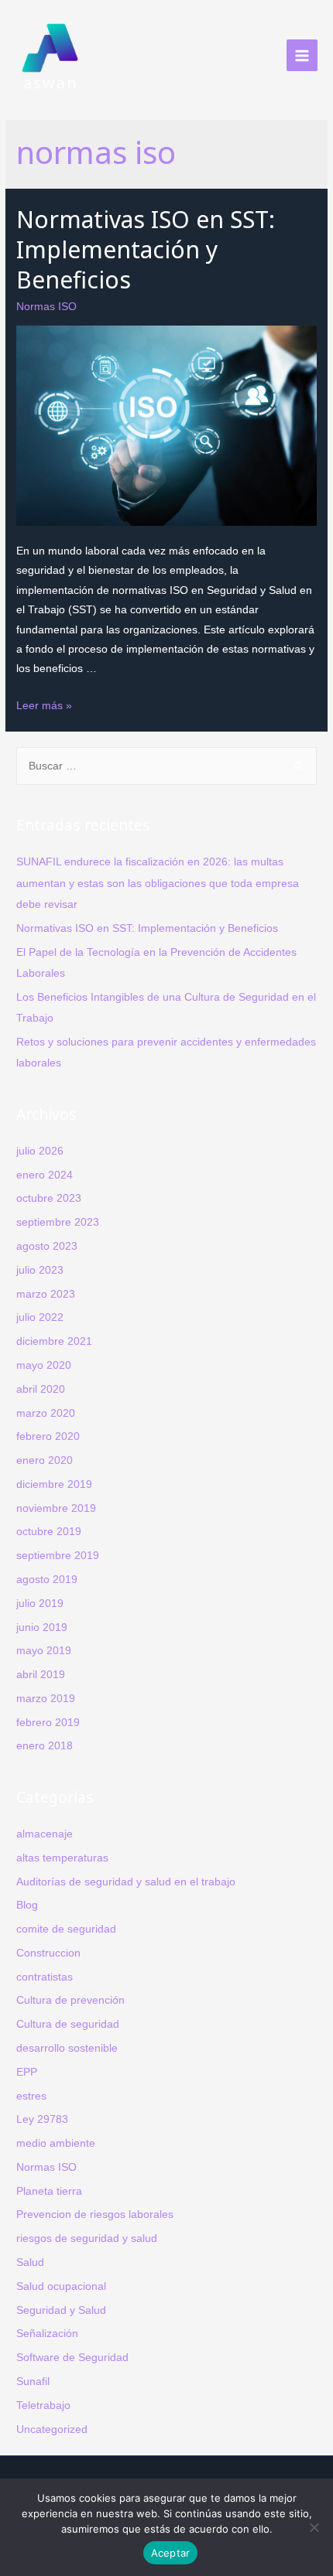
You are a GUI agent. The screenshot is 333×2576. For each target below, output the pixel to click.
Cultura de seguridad (68, 2024)
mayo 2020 (44, 1365)
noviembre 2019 (56, 1508)
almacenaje (45, 1834)
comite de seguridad (66, 1929)
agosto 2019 (47, 1580)
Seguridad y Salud (61, 2310)
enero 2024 (45, 1175)
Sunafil (33, 2382)
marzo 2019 (46, 1699)
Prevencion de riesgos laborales (95, 2214)
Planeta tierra (49, 2191)
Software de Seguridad (72, 2358)
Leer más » (44, 706)
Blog (27, 1905)
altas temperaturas (62, 1858)
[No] (314, 2527)
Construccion (48, 1953)
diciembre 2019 (54, 1484)
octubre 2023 (49, 1198)
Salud (30, 2262)
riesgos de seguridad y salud (87, 2238)
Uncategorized (52, 2429)
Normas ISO (46, 307)
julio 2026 (40, 1151)
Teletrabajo (43, 2405)
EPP (27, 2072)
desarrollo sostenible (67, 2048)
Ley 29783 (42, 2119)
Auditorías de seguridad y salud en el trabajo (126, 1882)
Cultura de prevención (70, 2000)
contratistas (45, 1977)
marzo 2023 (46, 1294)
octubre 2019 (49, 1532)
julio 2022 (40, 1317)
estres (31, 2096)
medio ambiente (56, 2143)
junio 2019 (42, 1627)
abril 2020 (41, 1389)
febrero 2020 (48, 1436)
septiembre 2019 (58, 1556)
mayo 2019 (44, 1651)
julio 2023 (40, 1270)
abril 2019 (41, 1675)
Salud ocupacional (61, 2286)
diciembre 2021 (54, 1341)
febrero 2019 (48, 1723)
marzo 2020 (46, 1413)
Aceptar (171, 2553)
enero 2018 (45, 1746)
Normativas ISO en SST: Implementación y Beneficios (146, 249)
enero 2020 (45, 1460)
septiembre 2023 (58, 1222)
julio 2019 (40, 1604)
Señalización (47, 2334)
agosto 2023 (47, 1246)
